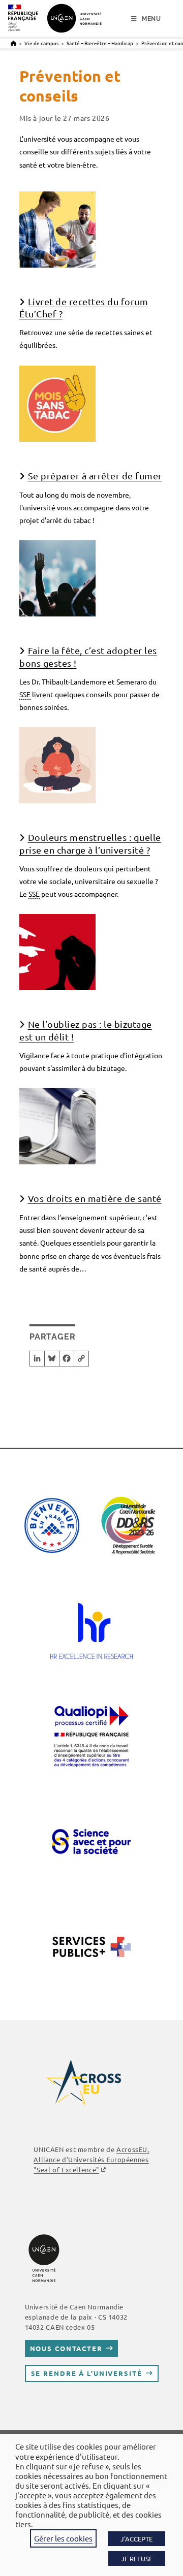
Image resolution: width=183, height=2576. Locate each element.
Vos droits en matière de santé (95, 1198)
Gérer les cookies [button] (63, 2538)
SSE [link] (25, 694)
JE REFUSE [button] (137, 2558)
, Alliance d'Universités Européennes (91, 2159)
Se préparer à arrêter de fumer (95, 476)
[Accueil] (13, 43)
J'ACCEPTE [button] (136, 2539)
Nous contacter (66, 2348)
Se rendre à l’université (87, 2373)
